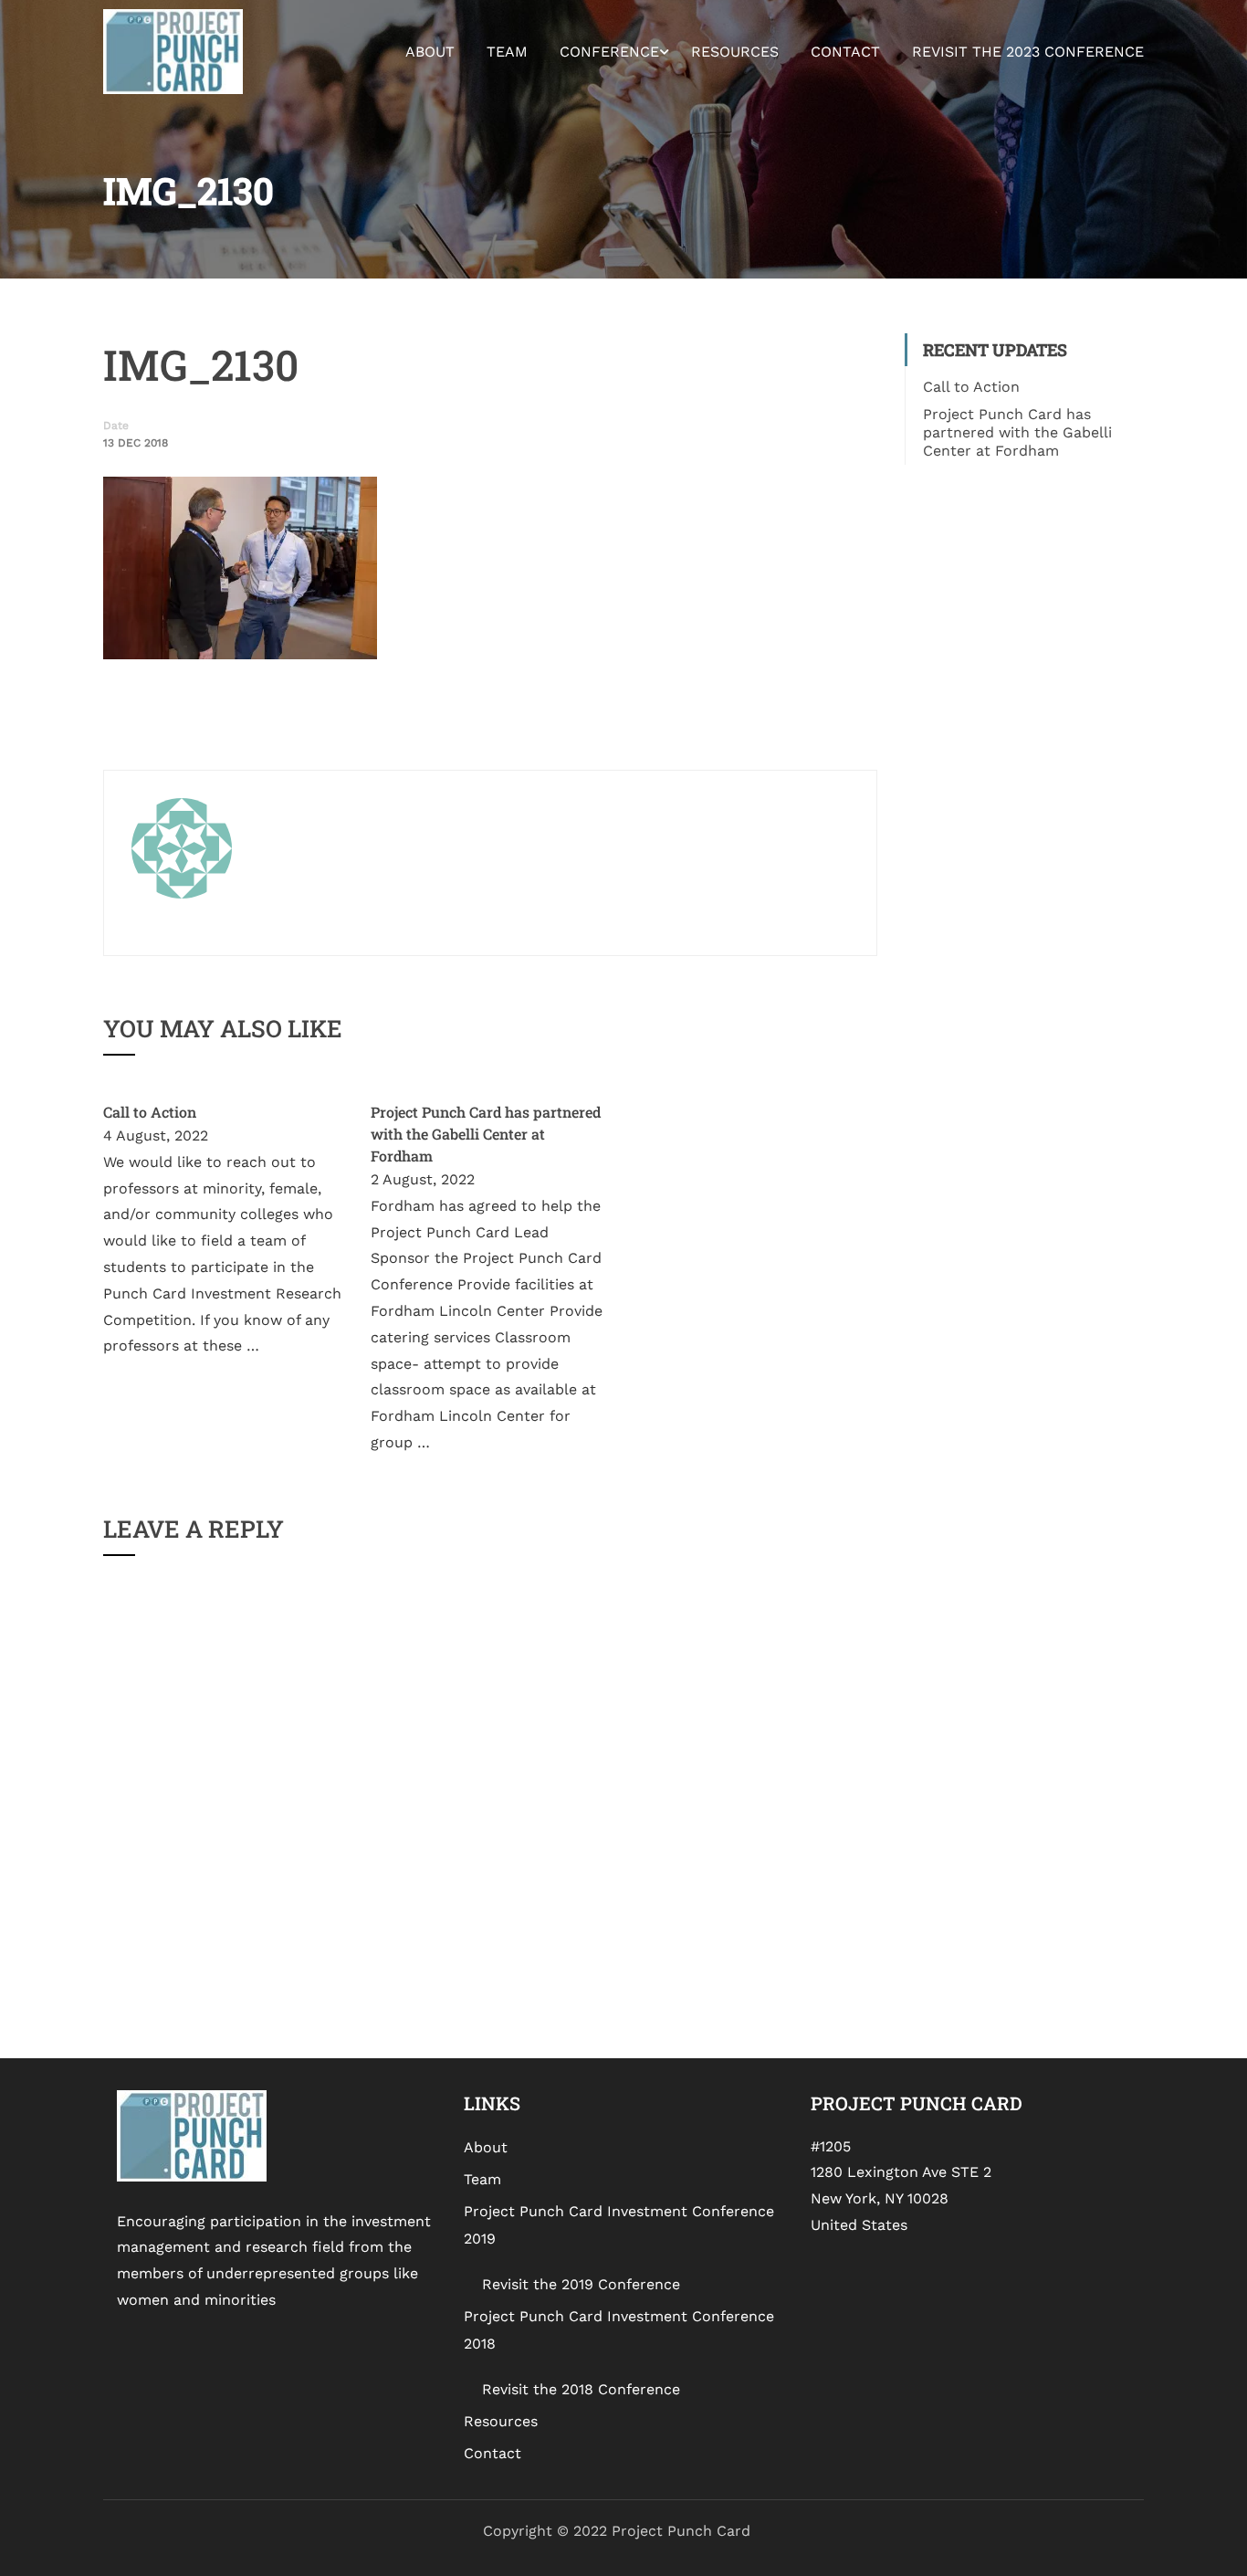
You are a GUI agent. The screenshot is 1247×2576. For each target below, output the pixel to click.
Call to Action (150, 1112)
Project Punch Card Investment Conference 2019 (619, 2225)
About (430, 52)
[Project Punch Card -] (173, 52)
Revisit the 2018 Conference (581, 2389)
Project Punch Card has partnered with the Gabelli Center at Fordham (486, 1134)
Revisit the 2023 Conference (1028, 52)
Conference (609, 52)
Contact (845, 52)
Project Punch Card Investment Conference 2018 (619, 2330)
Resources (735, 52)
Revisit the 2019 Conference (581, 2284)
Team (507, 52)
